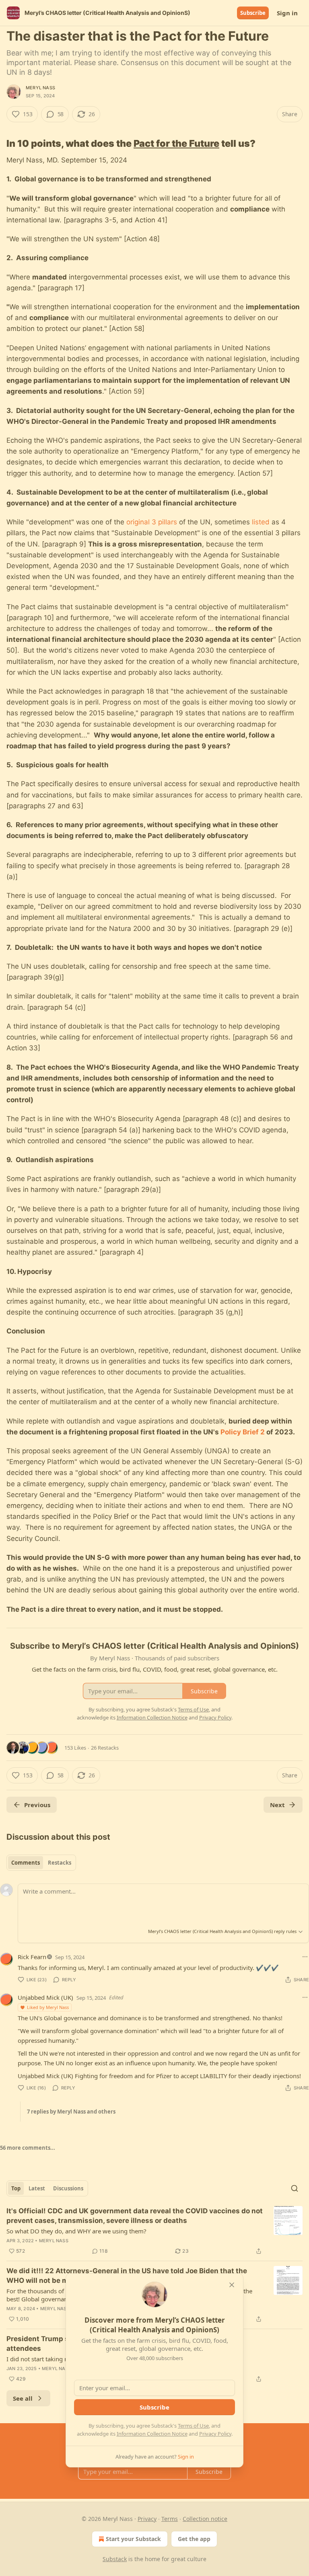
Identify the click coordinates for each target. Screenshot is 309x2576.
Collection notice (205, 2519)
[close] (232, 2285)
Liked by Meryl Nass (48, 2007)
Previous (37, 1805)
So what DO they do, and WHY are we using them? (76, 2231)
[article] (154, 2231)
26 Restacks (105, 1748)
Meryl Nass (40, 88)
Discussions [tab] (68, 2188)
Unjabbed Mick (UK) (45, 1997)
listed (261, 522)
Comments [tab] (26, 1863)
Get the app (194, 2539)
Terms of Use (193, 2426)
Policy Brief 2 (243, 1432)
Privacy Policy (215, 2434)
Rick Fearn (32, 1957)
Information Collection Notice (152, 2434)
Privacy (147, 2519)
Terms (170, 2519)
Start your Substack (133, 2539)
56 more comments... (28, 2148)
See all (23, 2398)
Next (277, 1805)
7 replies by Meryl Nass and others (71, 2112)
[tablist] (41, 1863)
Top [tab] (16, 2188)
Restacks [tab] (60, 1863)
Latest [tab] (37, 2188)
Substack (115, 2559)
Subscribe (253, 13)
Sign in (287, 13)
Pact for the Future (176, 143)
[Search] (295, 2188)
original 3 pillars (152, 522)
